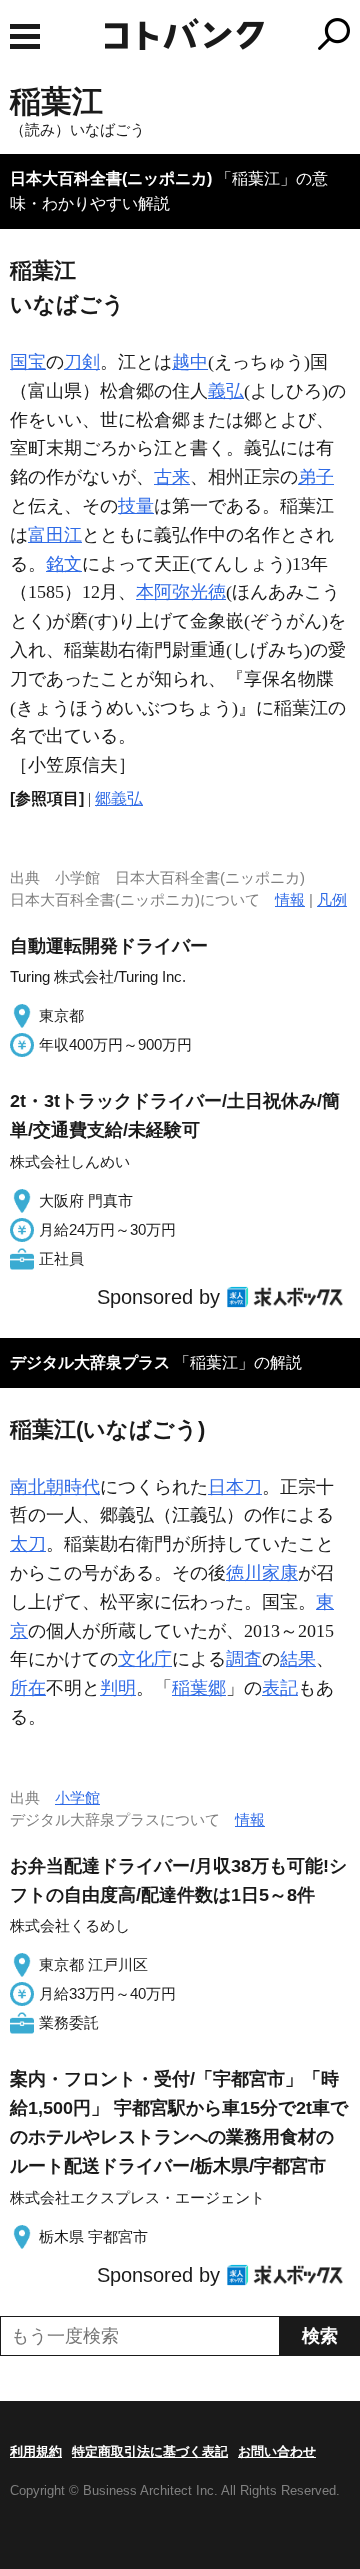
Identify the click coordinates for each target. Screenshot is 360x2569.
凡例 (332, 899)
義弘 (226, 391)
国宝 (28, 362)
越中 (190, 362)
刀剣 (82, 362)
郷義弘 (119, 798)
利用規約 (36, 2451)
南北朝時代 (55, 1487)
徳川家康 (262, 1573)
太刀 (28, 1544)
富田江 (55, 535)
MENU (25, 36)
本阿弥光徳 (181, 592)
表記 (280, 1688)
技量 (136, 506)
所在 (28, 1688)
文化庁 (145, 1659)
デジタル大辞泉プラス (90, 1362)
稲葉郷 (199, 1688)
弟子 (316, 477)
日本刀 (235, 1487)
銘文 (64, 564)
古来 (172, 477)
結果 (298, 1659)
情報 (290, 899)
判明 (118, 1688)
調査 (244, 1659)
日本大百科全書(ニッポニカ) (111, 178)
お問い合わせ (277, 2451)
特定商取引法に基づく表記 (150, 2451)
